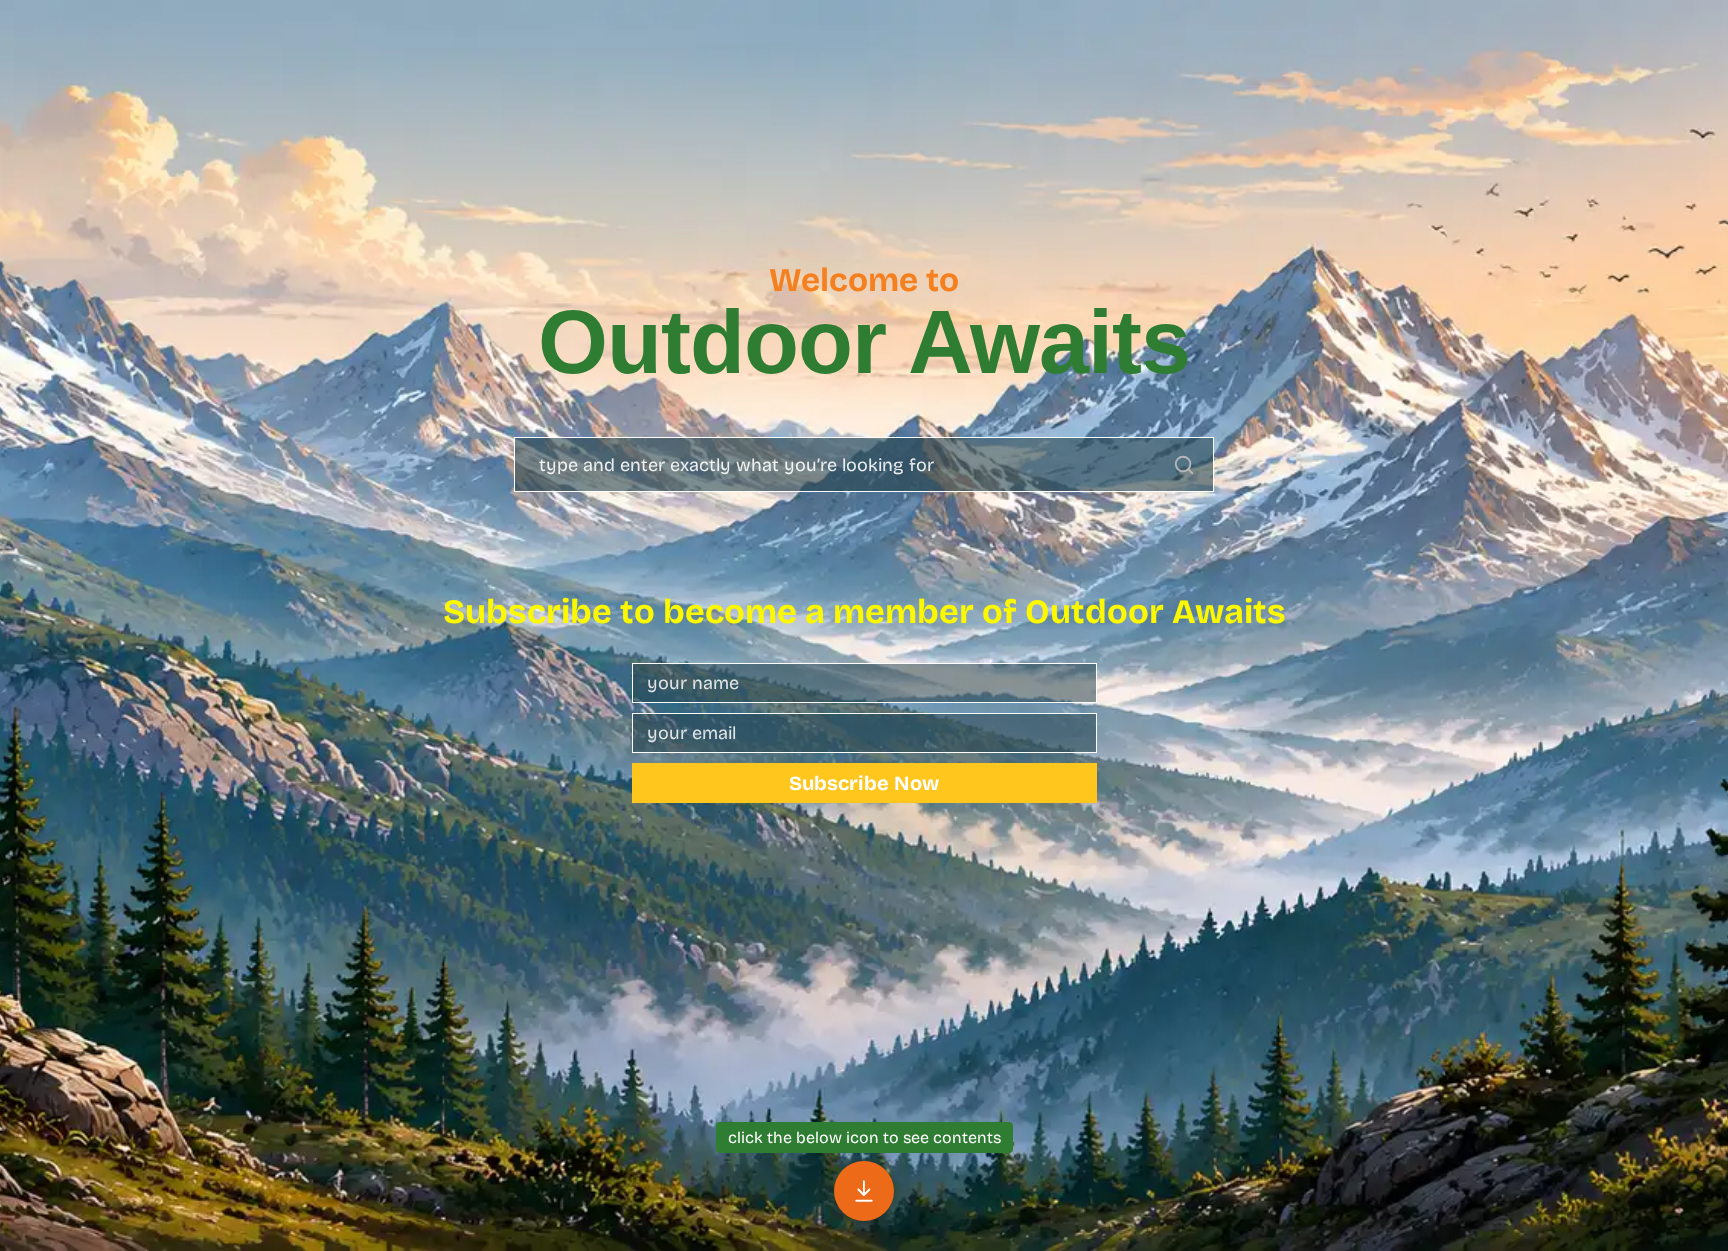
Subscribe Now (864, 783)
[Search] (1184, 465)
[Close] (864, 1191)
